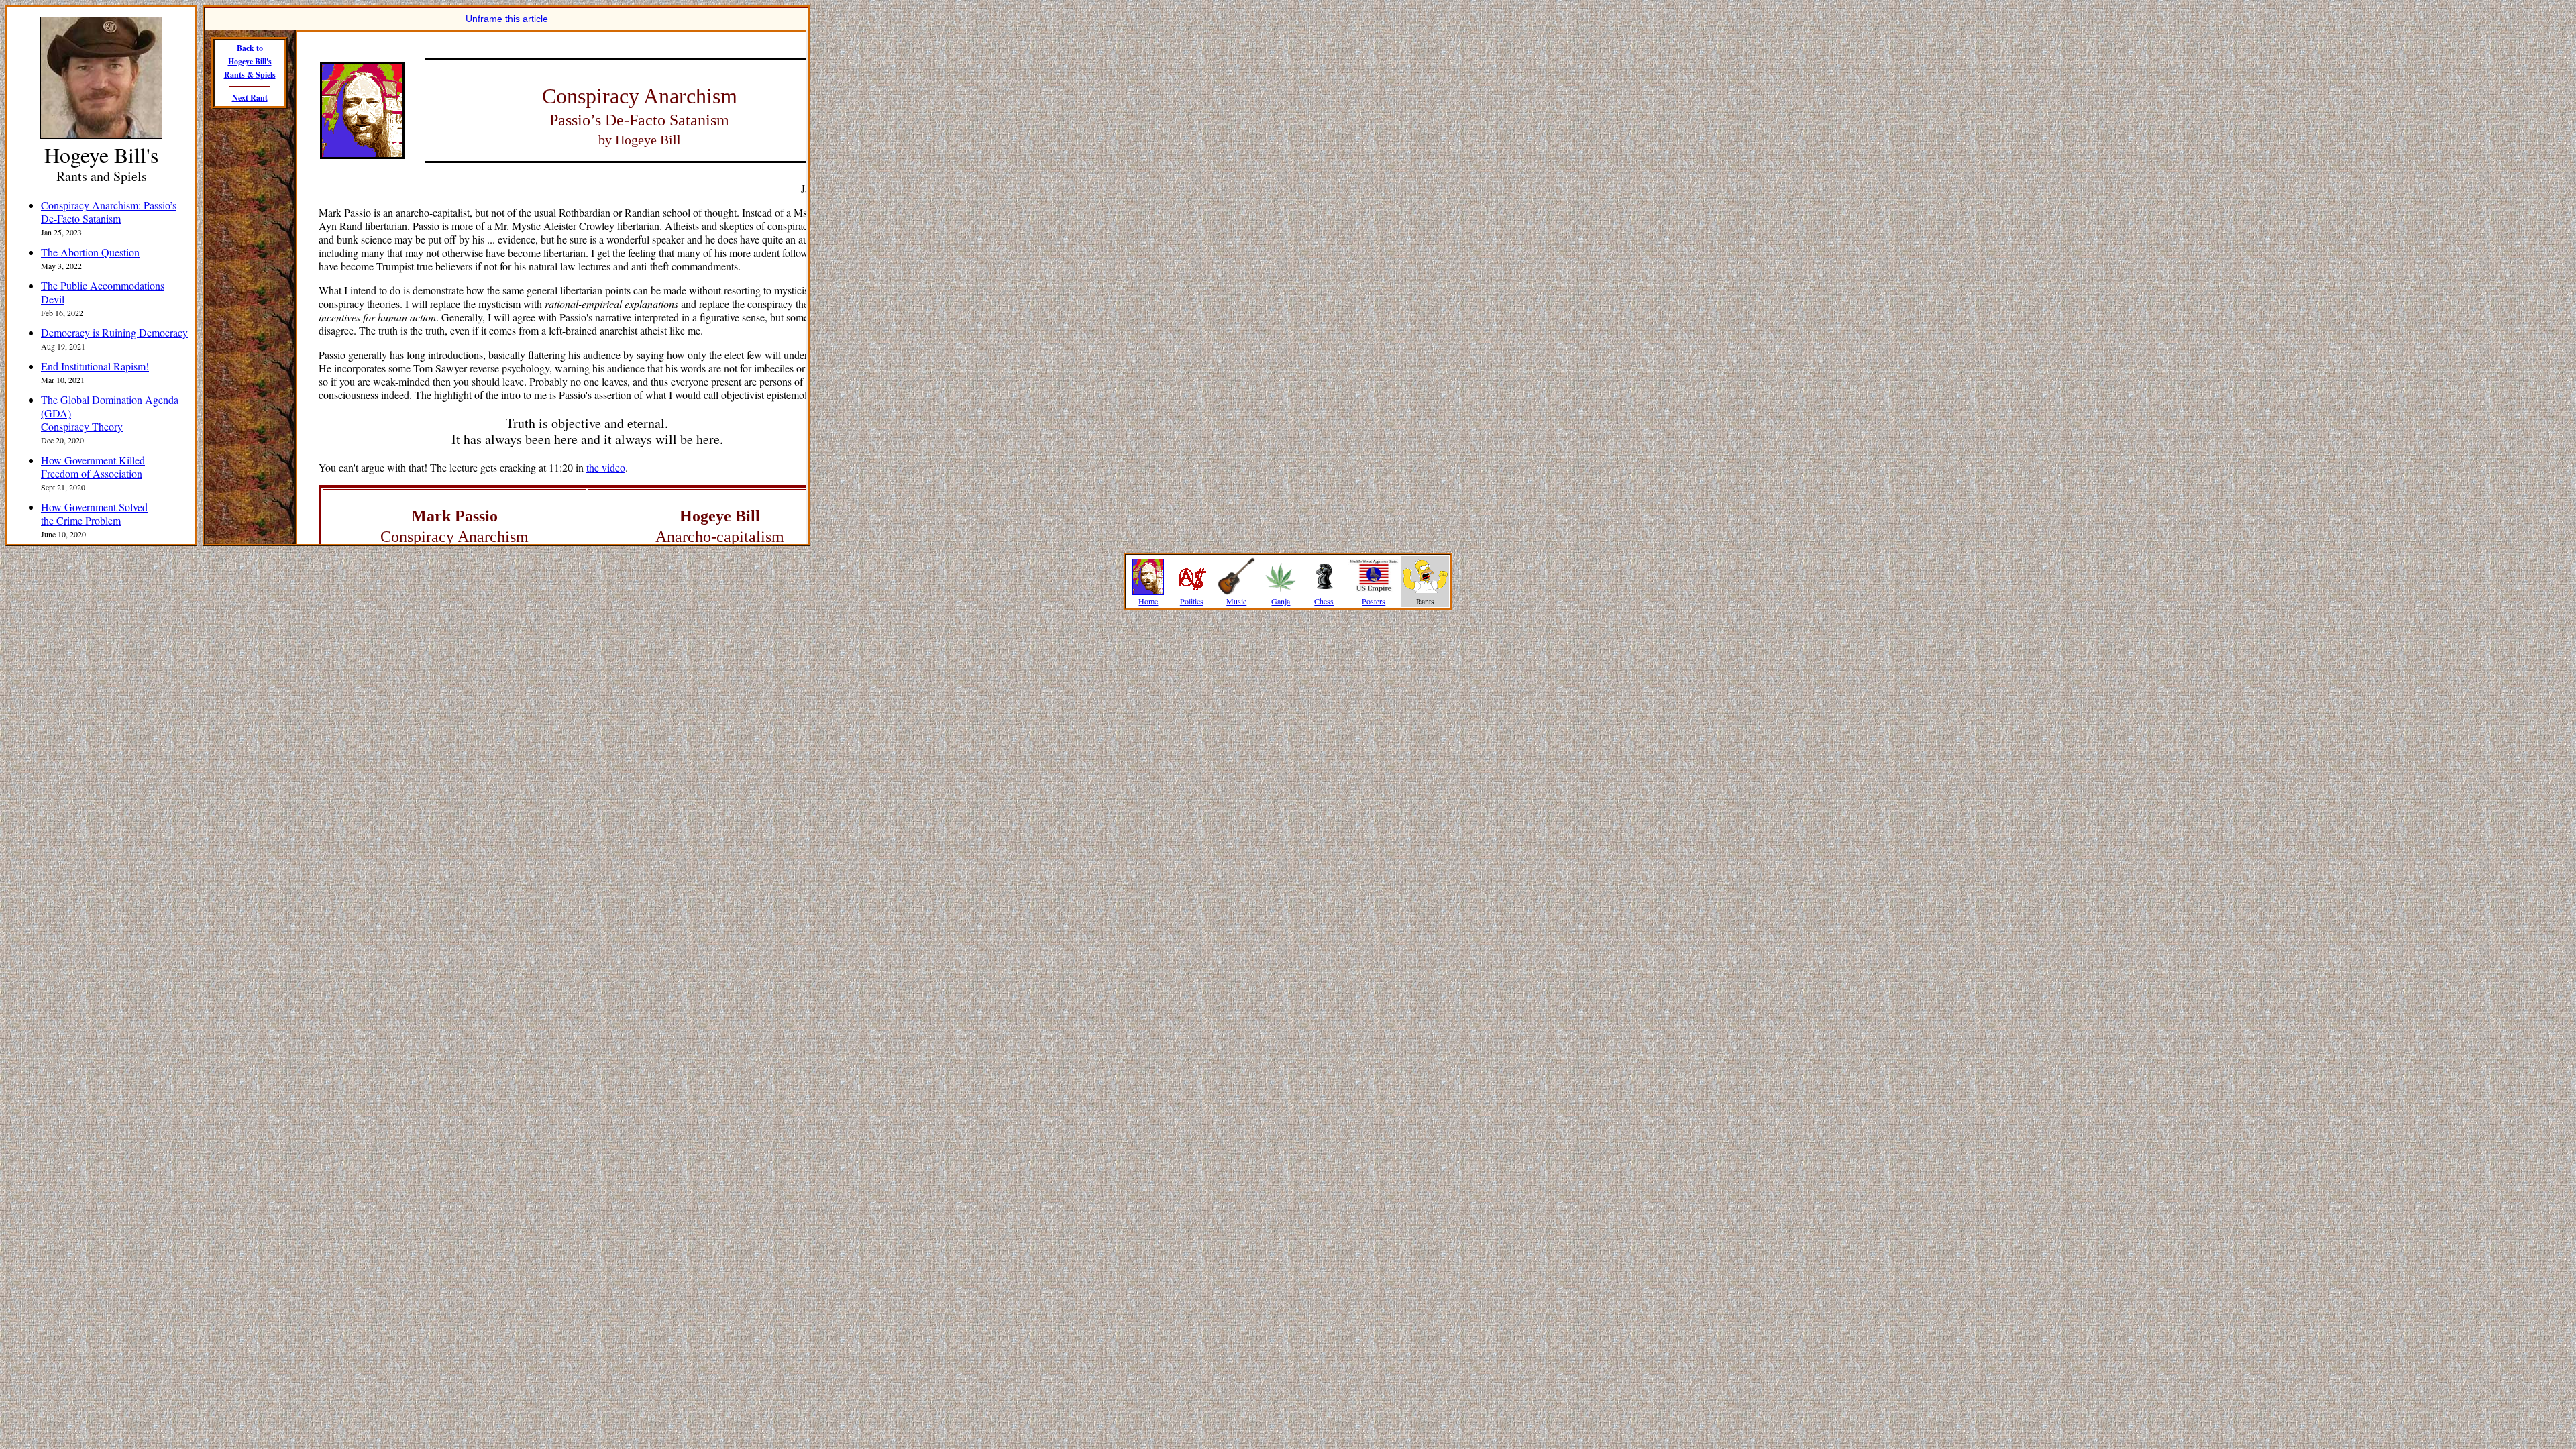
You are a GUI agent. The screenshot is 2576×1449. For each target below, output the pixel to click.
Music (1236, 601)
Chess (1324, 601)
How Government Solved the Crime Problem (94, 514)
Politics (1192, 601)
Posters (1374, 601)
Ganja (1281, 601)
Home (1148, 601)
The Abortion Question (90, 252)
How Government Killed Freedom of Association (93, 467)
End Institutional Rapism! (95, 366)
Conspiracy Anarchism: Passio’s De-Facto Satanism (109, 212)
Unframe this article (507, 19)
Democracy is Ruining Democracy (114, 332)
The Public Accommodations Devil (103, 292)
